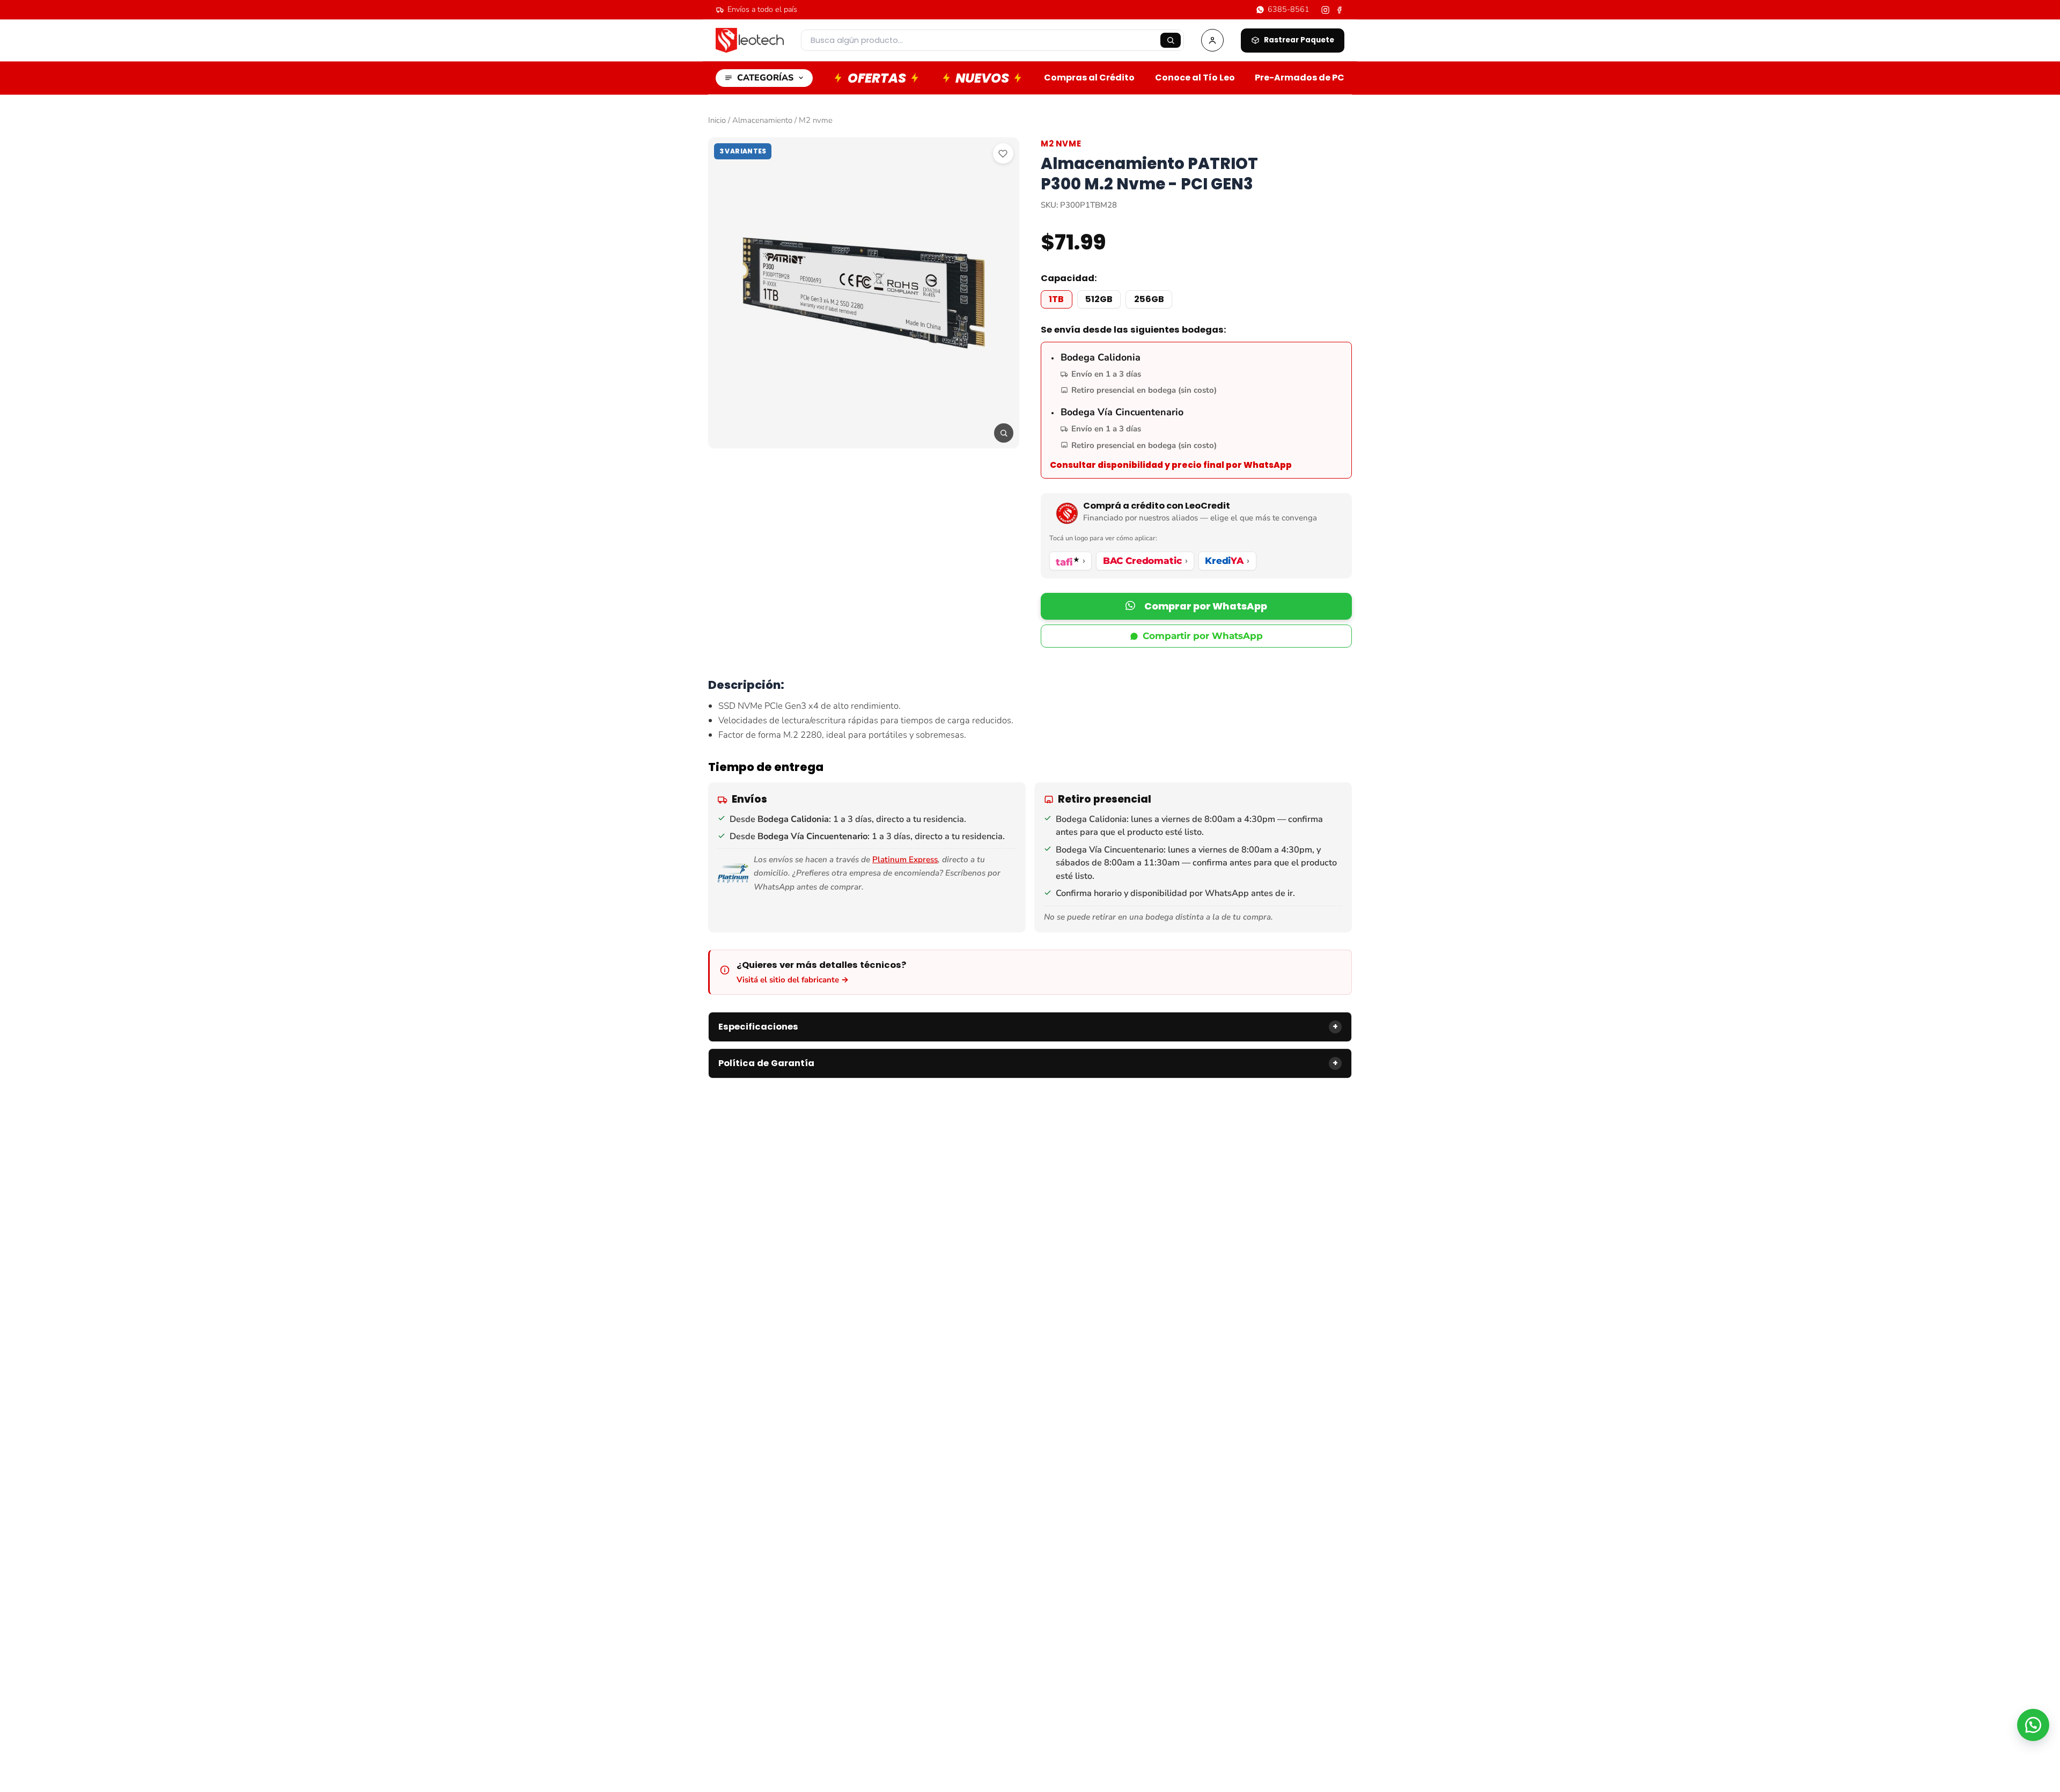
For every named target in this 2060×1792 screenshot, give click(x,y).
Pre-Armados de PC (1300, 78)
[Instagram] (1325, 10)
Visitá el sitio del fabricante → (793, 980)
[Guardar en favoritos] (1003, 153)
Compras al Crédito (1089, 78)
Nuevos (982, 78)
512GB (1099, 299)
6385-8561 (1289, 9)
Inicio (717, 120)
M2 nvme (816, 120)
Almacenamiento (762, 120)
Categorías (765, 78)
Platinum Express (905, 860)
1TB (1056, 299)
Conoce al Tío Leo (1195, 78)
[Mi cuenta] (1212, 40)
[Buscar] (1171, 40)
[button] (1196, 606)
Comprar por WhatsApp (1206, 606)
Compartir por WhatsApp (1203, 636)
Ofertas (877, 78)
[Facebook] (1340, 10)
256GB (1149, 299)
